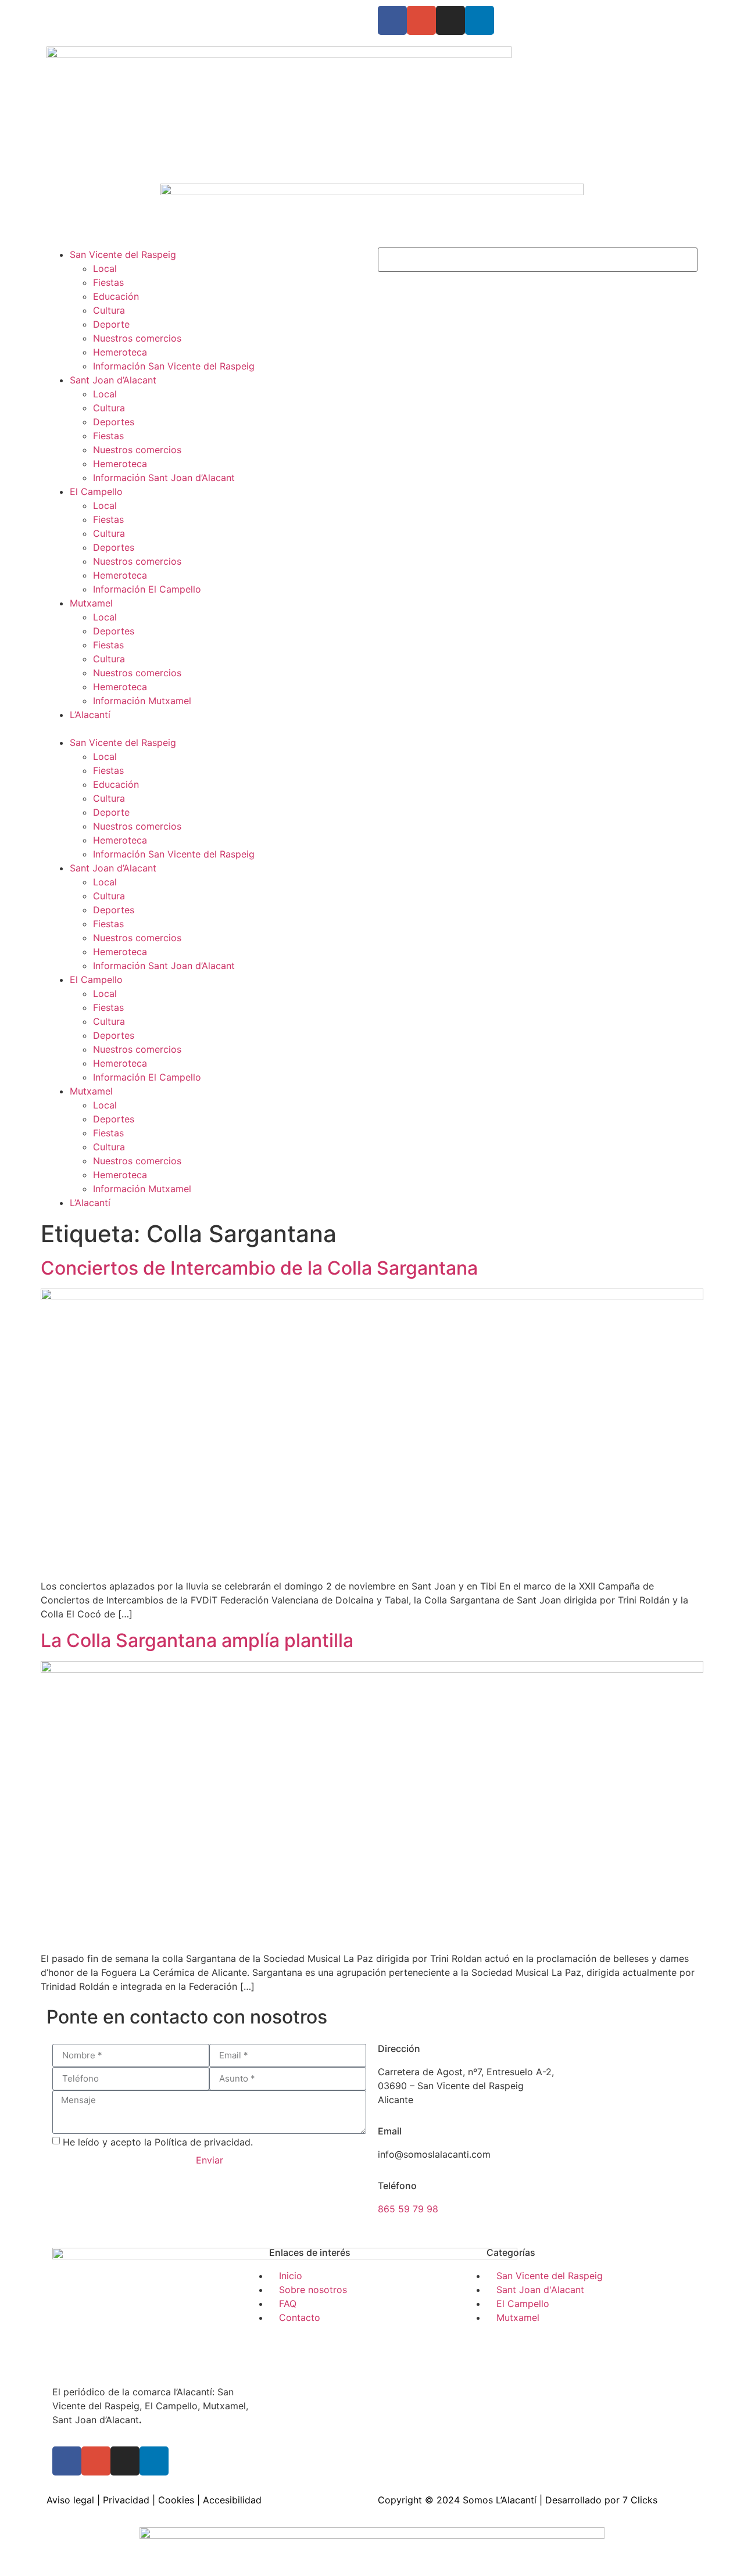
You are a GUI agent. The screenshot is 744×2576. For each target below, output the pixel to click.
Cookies (176, 2500)
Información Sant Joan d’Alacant (164, 478)
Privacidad (126, 2500)
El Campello (96, 491)
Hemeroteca (120, 352)
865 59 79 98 (408, 2209)
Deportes (114, 422)
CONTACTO (192, 13)
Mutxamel (91, 603)
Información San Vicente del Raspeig (174, 366)
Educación (116, 296)
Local (105, 268)
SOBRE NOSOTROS (89, 13)
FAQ (148, 13)
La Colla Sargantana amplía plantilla (197, 1640)
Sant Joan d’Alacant (113, 380)
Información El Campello (147, 589)
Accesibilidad (232, 2500)
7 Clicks (640, 2500)
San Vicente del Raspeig (123, 254)
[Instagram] (450, 20)
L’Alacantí (90, 715)
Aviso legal (70, 2500)
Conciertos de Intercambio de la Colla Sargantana (259, 1268)
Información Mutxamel (142, 701)
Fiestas (108, 282)
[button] (206, 729)
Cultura (109, 310)
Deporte (111, 324)
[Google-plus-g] (421, 20)
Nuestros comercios (137, 338)
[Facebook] (392, 20)
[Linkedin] (480, 20)
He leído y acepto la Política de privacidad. (158, 2141)
